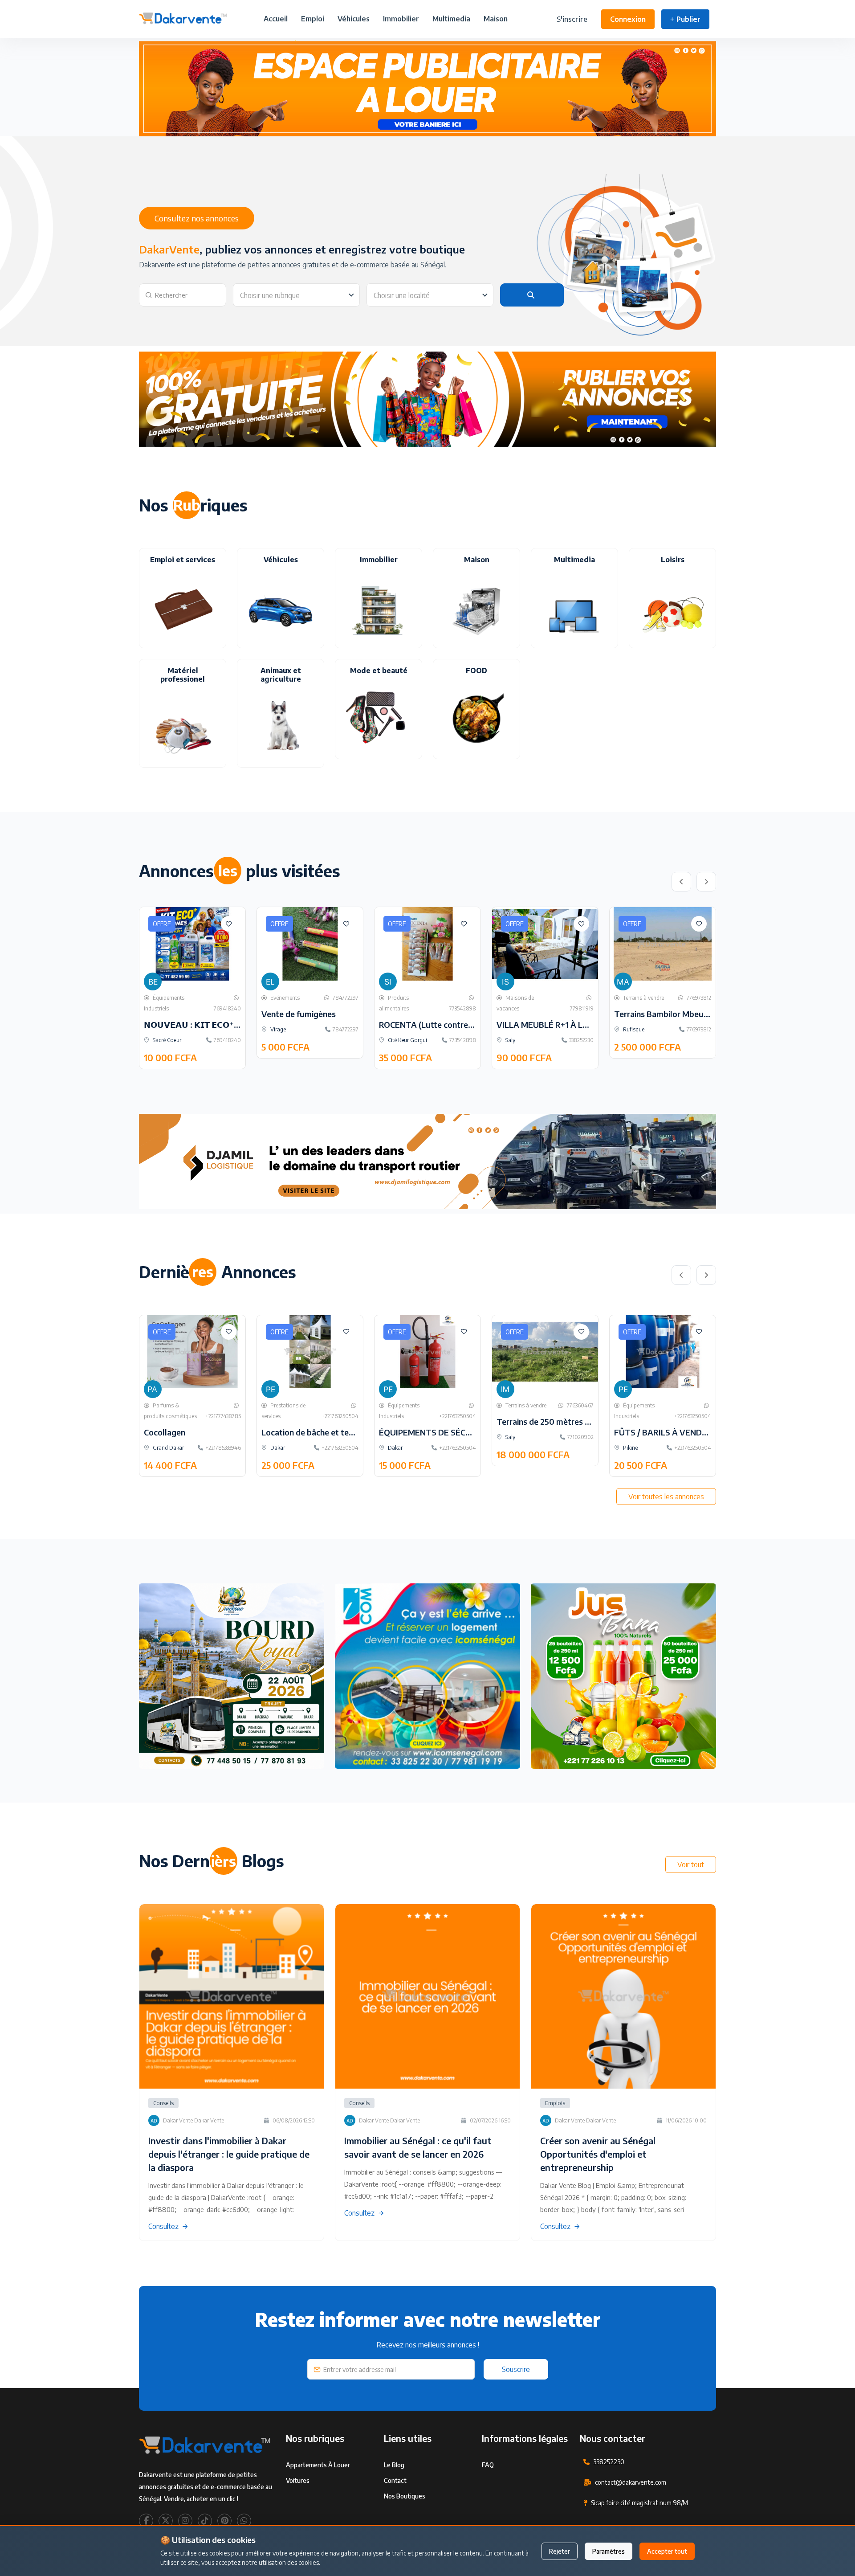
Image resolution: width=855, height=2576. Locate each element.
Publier (688, 19)
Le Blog (394, 2465)
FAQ (488, 2465)
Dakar (277, 1448)
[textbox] (296, 295)
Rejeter (560, 2551)
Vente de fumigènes (299, 1014)
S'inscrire (572, 19)
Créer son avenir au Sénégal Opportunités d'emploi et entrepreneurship (598, 2154)
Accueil (276, 19)
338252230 (609, 2462)
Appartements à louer (318, 2465)
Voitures (298, 2480)
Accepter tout (667, 2551)
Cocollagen (165, 1432)
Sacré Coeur (166, 1040)
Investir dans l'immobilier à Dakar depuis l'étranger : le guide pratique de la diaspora (229, 2154)
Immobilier (401, 19)
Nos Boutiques (405, 2496)
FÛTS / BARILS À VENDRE (663, 1432)
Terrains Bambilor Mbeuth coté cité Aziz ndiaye (702, 1014)
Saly (510, 1040)
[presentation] (681, 882)
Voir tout (691, 1865)
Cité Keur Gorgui (407, 1040)
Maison (496, 19)
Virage (277, 1029)
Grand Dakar (168, 1448)
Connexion (628, 19)
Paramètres (609, 2551)
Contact (395, 2480)
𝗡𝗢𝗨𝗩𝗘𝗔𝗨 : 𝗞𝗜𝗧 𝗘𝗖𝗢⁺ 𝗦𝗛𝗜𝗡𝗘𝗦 (207, 1024)
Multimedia (451, 19)
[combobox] (296, 295)
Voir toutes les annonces (666, 1497)
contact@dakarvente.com (631, 2482)
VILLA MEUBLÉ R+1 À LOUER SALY (561, 1024)
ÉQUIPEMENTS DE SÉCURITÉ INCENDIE (453, 1432)
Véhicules (354, 19)
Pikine (630, 1448)
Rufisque (633, 1029)
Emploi (313, 19)
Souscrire (516, 2369)
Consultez (163, 2226)
